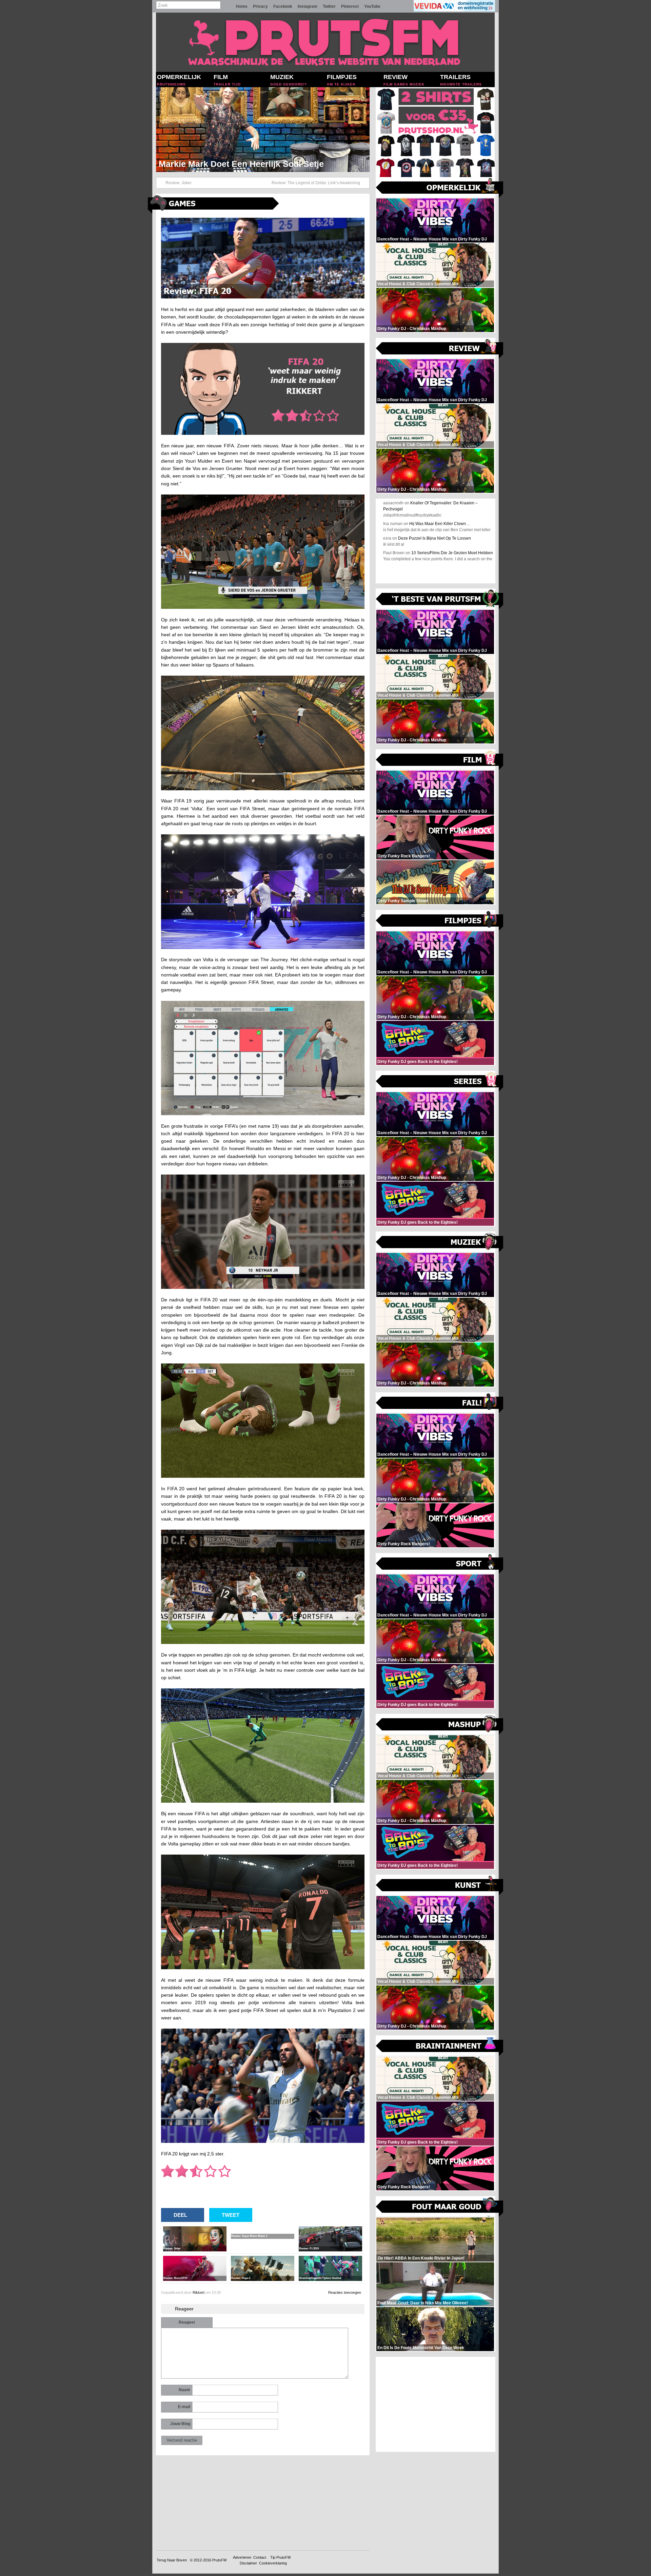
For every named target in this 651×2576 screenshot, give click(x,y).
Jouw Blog (180, 2424)
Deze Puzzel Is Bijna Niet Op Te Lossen (435, 538)
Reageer (187, 2322)
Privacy (260, 6)
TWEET (231, 2215)
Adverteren (242, 2557)
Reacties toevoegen (345, 2292)
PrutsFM (219, 2560)
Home (242, 6)
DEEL (180, 2215)
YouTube (372, 6)
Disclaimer (248, 2563)
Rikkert (199, 2292)
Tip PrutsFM (280, 2557)
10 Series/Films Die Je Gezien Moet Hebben (452, 553)
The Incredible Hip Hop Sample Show (233, 164)
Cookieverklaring (273, 2563)
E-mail (184, 2407)
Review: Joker (179, 183)
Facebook (283, 6)
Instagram (308, 6)
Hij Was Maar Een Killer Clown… (440, 524)
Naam (184, 2390)
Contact (260, 2557)
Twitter (329, 6)
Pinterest (350, 6)
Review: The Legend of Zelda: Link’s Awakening (316, 183)
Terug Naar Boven (172, 2560)
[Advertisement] (436, 2404)
